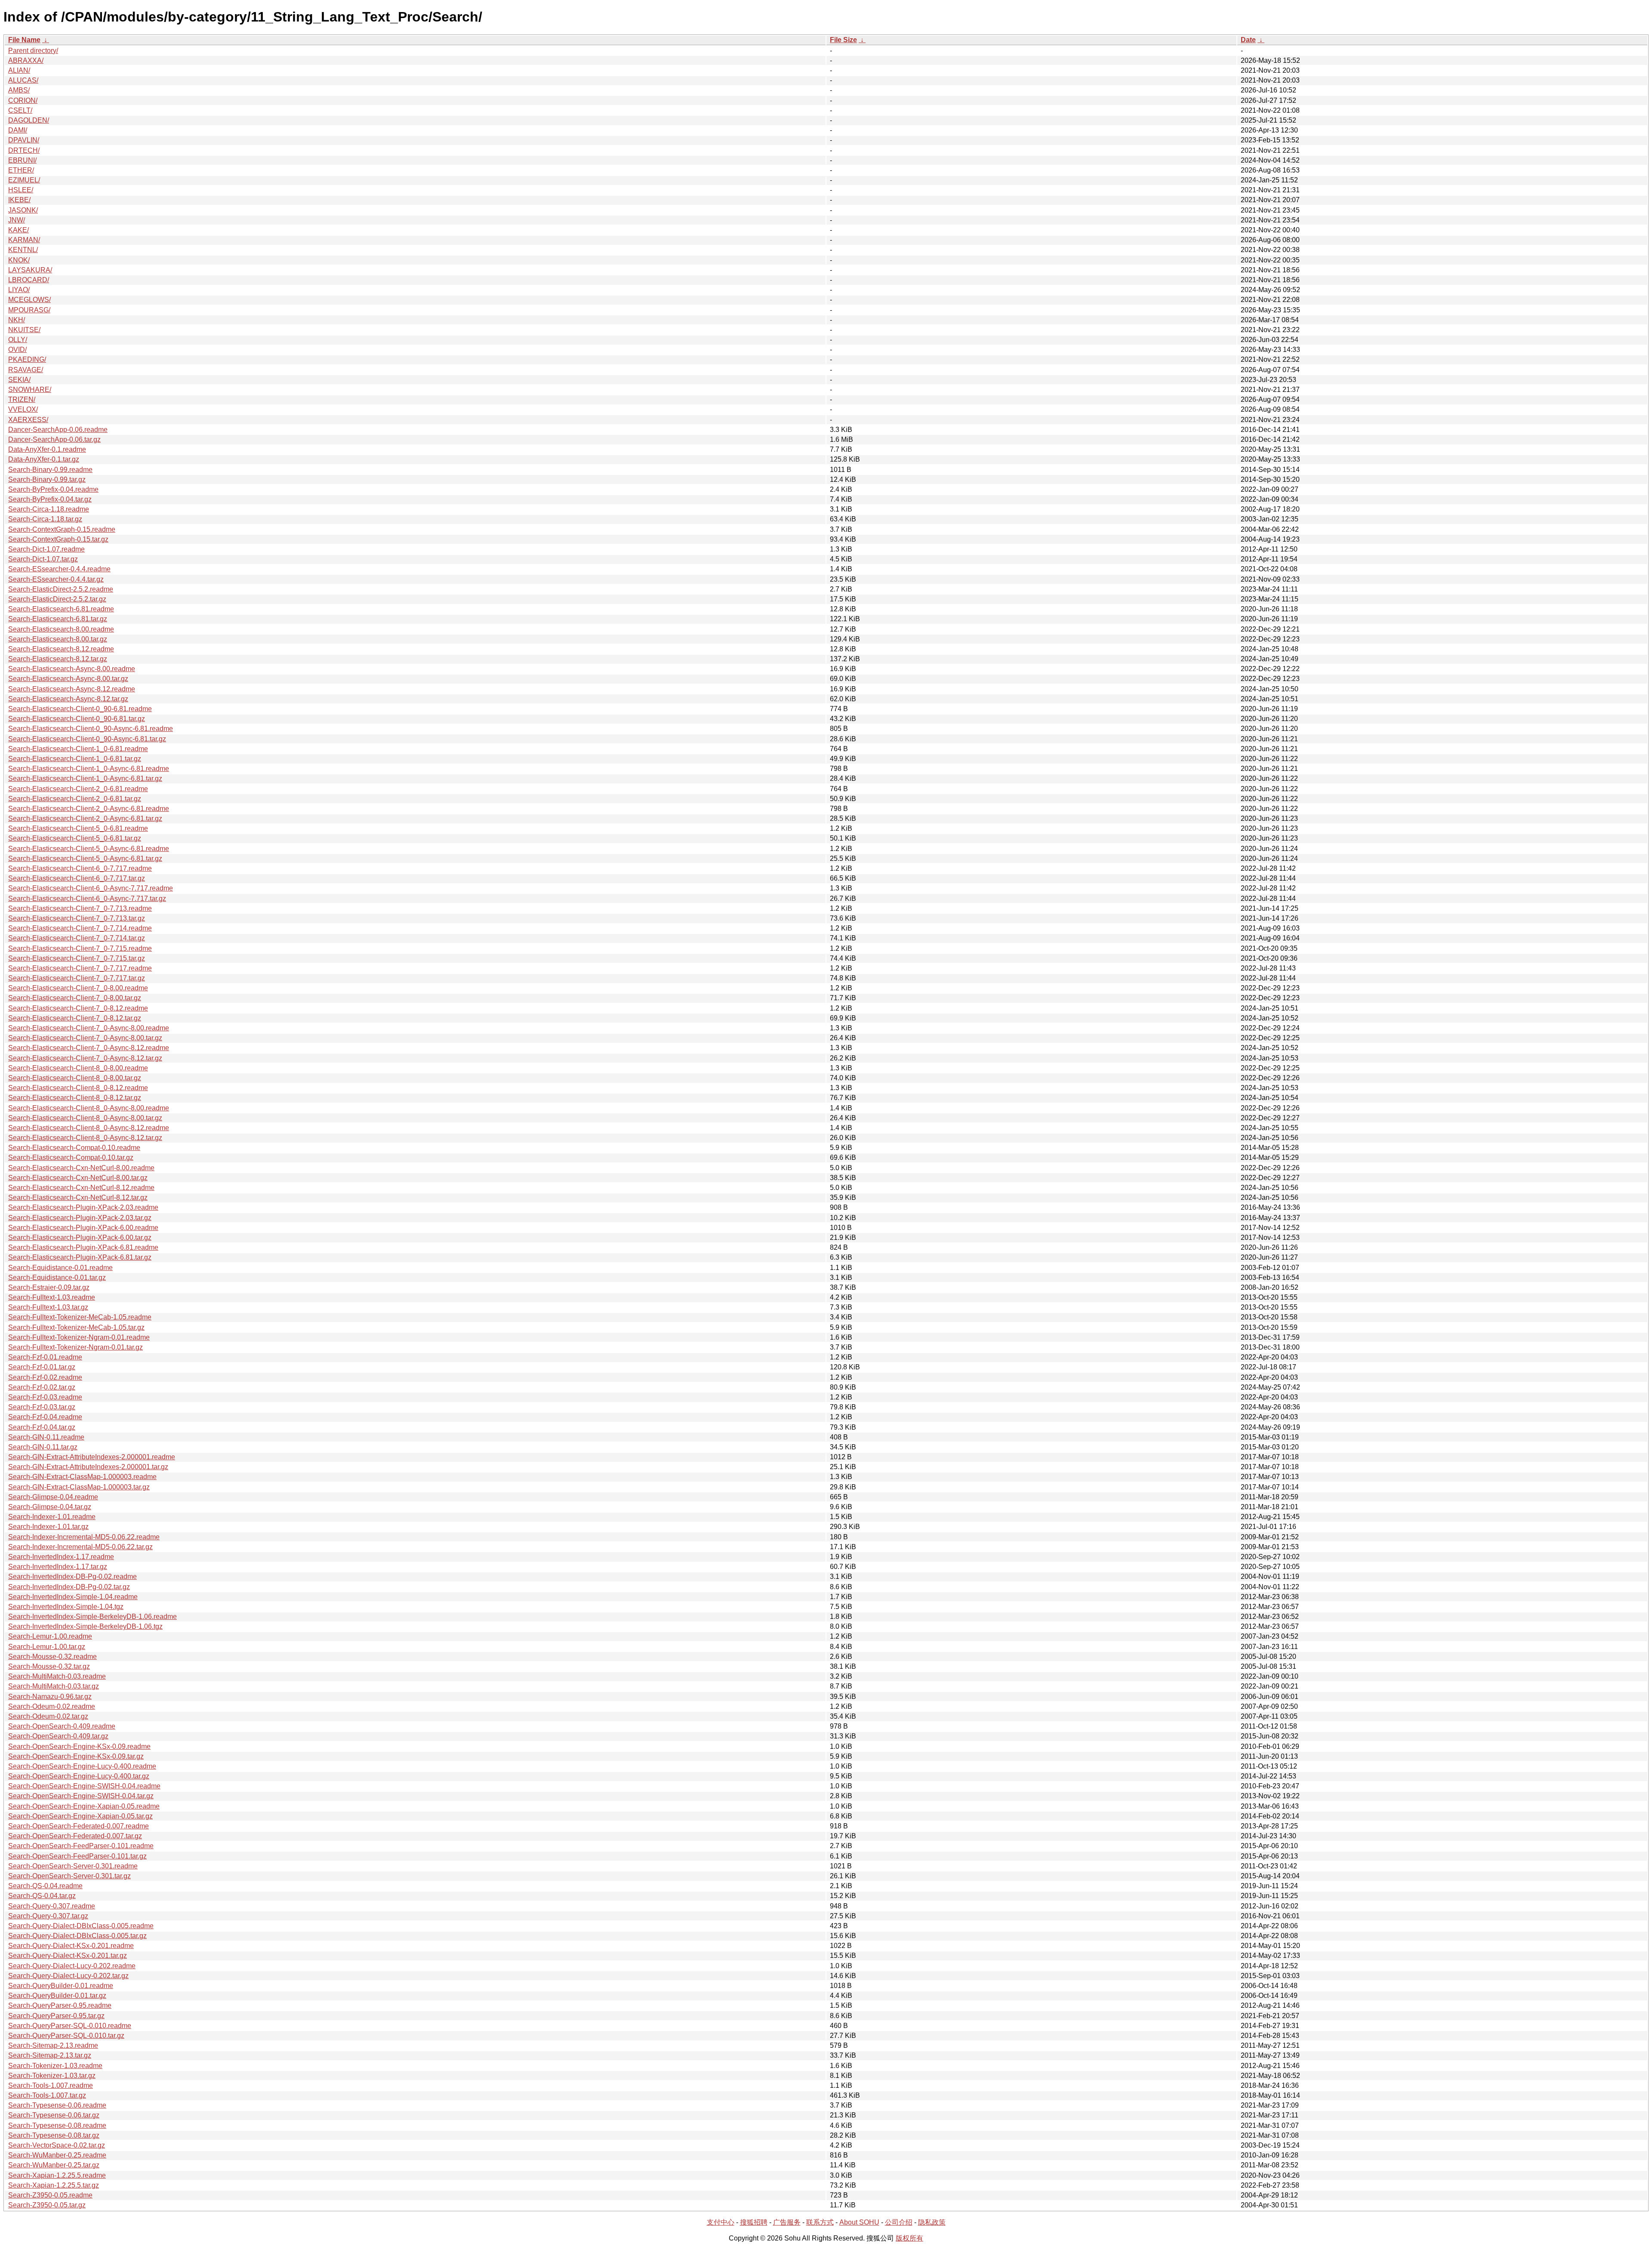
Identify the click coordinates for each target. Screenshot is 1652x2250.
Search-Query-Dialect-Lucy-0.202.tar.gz (68, 1976)
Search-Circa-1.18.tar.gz (45, 519)
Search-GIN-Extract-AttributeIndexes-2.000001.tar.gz (88, 1467)
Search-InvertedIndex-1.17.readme (61, 1557)
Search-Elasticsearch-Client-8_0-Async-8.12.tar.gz (85, 1138)
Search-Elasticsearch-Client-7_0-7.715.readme (80, 948)
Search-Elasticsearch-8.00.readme (61, 629)
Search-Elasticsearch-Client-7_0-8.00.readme (78, 988)
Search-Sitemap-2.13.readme (53, 2045)
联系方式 (820, 2222)
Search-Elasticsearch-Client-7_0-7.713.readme (80, 908)
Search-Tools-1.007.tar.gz (47, 2095)
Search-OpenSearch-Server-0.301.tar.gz (69, 1876)
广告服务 (787, 2222)
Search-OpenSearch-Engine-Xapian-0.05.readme (84, 1806)
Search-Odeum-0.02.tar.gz (48, 1716)
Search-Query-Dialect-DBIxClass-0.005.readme (81, 1926)
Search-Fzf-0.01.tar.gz (42, 1367)
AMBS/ (19, 90)
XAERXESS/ (28, 420)
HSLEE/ (21, 190)
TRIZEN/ (22, 399)
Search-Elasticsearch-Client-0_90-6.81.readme (80, 709)
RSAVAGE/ (26, 370)
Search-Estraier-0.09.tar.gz (49, 1287)
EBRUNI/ (22, 160)
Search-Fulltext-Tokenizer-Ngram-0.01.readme (79, 1337)
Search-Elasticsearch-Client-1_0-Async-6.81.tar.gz (85, 778)
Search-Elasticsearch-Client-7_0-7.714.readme (80, 928)
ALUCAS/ (23, 80)
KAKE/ (18, 230)
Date (1248, 40)
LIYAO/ (19, 290)
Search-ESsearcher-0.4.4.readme (59, 569)
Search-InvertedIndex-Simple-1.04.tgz (66, 1607)
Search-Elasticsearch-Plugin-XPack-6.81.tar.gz (80, 1257)
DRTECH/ (24, 150)
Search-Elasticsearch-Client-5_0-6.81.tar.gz (75, 838)
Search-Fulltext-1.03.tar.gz (48, 1307)
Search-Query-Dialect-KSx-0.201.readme (71, 1946)
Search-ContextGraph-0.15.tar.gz (58, 539)
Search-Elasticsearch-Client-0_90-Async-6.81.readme (91, 729)
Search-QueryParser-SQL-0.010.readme (70, 2026)
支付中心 (721, 2222)
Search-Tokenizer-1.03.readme (55, 2066)
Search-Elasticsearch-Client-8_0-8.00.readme (78, 1068)
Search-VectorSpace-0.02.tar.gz (57, 2145)
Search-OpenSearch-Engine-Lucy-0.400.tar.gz (79, 1776)
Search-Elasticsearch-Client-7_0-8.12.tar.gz (75, 1018)
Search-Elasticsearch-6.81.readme (61, 609)
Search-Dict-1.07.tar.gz (43, 559)
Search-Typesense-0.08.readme (57, 2125)
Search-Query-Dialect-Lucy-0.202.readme (72, 1966)
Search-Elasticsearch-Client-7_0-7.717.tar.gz (77, 978)
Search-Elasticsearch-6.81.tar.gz (58, 619)
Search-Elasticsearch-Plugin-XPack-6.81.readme (83, 1247)
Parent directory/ (33, 51)
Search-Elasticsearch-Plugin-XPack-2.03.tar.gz (80, 1218)
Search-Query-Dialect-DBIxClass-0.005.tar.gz (77, 1936)
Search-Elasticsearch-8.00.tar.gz (58, 639)
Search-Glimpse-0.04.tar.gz (50, 1507)
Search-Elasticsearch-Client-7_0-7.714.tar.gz (77, 938)
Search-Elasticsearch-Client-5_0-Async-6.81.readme (89, 849)
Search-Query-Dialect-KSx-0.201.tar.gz (68, 1956)
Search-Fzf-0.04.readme (45, 1417)
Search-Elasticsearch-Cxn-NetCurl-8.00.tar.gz (78, 1178)
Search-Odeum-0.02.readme (52, 1706)
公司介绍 (899, 2222)
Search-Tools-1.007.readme (51, 2085)
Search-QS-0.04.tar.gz (42, 1896)
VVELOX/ (23, 409)
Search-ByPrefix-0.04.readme (53, 489)
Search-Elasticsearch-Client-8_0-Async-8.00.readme (89, 1108)
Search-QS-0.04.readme (45, 1886)
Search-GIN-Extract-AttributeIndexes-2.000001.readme (92, 1457)
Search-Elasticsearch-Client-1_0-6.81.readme (78, 749)
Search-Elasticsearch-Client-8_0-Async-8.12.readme (89, 1128)
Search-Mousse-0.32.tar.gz (49, 1666)
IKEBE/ (19, 200)
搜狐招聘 (754, 2222)
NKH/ (17, 320)
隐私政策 (932, 2222)
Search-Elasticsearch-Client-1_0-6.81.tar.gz (75, 759)
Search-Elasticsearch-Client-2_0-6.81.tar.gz (75, 799)
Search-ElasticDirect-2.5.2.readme (61, 589)
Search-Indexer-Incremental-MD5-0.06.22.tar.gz (80, 1547)
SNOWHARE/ (30, 390)
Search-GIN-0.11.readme (46, 1437)
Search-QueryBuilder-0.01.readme (61, 1986)
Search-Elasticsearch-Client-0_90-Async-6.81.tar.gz (87, 739)
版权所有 (909, 2238)
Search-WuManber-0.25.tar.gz (54, 2165)
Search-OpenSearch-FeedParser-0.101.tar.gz (77, 1856)
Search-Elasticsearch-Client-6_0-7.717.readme (80, 868)
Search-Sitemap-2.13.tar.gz (50, 2055)
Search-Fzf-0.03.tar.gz (42, 1407)
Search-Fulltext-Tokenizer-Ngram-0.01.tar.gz (76, 1347)
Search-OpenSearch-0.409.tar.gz (58, 1736)
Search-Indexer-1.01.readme (52, 1517)
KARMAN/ (24, 240)
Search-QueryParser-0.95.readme (60, 2005)
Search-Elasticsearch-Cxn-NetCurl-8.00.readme (81, 1168)
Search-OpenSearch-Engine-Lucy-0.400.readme (82, 1766)
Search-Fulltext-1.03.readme (52, 1297)
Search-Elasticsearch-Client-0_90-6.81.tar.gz (77, 719)
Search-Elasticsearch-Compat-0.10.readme (74, 1148)
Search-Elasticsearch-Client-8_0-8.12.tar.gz (75, 1098)
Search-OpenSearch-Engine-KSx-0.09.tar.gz (76, 1756)
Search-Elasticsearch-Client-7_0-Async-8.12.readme (89, 1048)
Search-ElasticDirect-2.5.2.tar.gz (57, 599)
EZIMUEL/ (24, 180)
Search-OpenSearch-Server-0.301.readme (73, 1866)
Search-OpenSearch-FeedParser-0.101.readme (81, 1846)
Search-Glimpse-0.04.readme (53, 1497)
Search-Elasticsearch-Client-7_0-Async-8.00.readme (89, 1028)
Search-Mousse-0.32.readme (52, 1657)
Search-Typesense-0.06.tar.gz (54, 2115)
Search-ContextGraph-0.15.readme (62, 529)
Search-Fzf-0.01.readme (45, 1357)
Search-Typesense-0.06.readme (57, 2105)
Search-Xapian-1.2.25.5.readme (57, 2175)
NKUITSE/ (24, 330)
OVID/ (17, 350)
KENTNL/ (23, 250)
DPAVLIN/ (24, 140)
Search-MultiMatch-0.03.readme (57, 1676)
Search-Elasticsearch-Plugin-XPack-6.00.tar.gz (80, 1237)
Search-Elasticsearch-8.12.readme (61, 649)
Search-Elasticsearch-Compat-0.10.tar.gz (71, 1157)
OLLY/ (18, 340)
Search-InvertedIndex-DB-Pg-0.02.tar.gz (69, 1587)
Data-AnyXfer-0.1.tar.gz (44, 459)
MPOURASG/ (29, 310)
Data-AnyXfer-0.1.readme (47, 449)
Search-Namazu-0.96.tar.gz (50, 1697)
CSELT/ (20, 110)
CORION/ (23, 100)
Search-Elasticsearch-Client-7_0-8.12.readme (78, 1008)
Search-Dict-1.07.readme (46, 549)
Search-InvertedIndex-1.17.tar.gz (58, 1567)
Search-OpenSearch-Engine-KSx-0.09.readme (79, 1746)
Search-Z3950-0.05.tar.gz (47, 2205)
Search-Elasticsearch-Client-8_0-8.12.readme (78, 1088)
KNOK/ (19, 260)
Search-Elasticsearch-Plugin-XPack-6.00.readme (83, 1228)
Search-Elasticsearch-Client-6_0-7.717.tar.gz (77, 878)
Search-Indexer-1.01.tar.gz (48, 1527)
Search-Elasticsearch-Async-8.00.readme (72, 669)
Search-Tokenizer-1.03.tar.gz (52, 2076)
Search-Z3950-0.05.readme (50, 2195)
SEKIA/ (19, 380)
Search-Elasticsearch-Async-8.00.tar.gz (68, 679)
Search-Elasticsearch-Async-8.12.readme (72, 689)
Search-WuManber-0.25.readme (57, 2155)
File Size (843, 40)
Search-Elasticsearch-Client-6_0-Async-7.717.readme (91, 888)
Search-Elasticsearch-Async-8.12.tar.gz (68, 699)
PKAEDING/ (27, 359)
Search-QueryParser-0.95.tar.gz (56, 2016)
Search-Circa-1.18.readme (49, 509)
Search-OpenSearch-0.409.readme (62, 1726)
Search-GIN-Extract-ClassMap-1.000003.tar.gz (79, 1487)
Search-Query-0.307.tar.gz (48, 1916)
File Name (24, 40)
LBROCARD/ (29, 280)
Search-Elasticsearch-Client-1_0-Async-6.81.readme (89, 769)
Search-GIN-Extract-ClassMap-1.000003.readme (82, 1477)
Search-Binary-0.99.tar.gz (47, 479)
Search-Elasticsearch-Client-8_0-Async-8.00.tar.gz (85, 1118)
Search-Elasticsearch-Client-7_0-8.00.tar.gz (75, 998)
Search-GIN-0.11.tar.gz (43, 1447)
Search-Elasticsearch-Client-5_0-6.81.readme (78, 828)
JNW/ (17, 220)
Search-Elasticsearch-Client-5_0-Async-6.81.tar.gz (85, 858)
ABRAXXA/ (26, 60)
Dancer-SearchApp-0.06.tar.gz (54, 439)
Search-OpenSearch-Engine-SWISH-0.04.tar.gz (81, 1796)
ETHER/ (21, 170)
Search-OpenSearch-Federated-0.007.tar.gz (75, 1836)
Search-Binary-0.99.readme (50, 470)
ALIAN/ (19, 70)
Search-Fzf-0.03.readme (45, 1397)
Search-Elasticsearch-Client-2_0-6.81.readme (78, 789)
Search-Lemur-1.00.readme (50, 1636)
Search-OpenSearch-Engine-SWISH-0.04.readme (84, 1786)
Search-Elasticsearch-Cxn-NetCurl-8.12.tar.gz (78, 1197)
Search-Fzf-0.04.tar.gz (42, 1427)
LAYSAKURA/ (30, 270)
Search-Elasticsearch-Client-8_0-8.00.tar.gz (75, 1078)
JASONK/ (23, 210)
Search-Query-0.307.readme (52, 1906)
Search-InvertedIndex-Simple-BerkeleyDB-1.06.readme (92, 1617)
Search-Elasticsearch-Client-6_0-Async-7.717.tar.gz (87, 898)
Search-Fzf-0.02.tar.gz (42, 1387)
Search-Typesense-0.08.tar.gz (54, 2135)
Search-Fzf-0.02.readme (45, 1377)
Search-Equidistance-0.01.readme (60, 1268)
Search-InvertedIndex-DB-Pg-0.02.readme (72, 1577)
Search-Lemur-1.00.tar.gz (47, 1647)
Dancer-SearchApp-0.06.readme (58, 430)
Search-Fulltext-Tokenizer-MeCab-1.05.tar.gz (76, 1327)
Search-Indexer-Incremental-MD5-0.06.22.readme (84, 1537)
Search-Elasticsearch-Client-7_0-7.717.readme (80, 968)
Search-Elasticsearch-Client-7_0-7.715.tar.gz (77, 958)
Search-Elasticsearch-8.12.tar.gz (58, 659)
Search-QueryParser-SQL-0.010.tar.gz (66, 2036)
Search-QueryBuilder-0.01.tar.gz (57, 1996)
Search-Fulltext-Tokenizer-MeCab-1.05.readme (80, 1317)
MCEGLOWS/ (29, 300)
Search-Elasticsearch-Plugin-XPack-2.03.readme (83, 1207)
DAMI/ (18, 130)
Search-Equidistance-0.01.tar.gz (57, 1278)
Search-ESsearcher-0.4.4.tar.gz (56, 579)
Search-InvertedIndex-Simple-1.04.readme (73, 1597)
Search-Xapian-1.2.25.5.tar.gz (54, 2185)
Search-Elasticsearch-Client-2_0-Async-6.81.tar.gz (85, 818)
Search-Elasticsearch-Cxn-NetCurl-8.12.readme (81, 1188)
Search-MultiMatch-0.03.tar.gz (54, 1686)
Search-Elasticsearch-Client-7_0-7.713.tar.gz (77, 918)
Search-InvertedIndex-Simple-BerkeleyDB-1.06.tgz (85, 1626)
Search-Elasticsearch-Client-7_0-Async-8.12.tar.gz (85, 1058)
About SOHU (859, 2222)
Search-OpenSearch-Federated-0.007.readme (79, 1826)
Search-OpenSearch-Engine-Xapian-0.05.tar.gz (80, 1816)
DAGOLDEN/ (29, 120)
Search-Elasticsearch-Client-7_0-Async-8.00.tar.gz (85, 1038)
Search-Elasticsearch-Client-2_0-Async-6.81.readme (89, 809)
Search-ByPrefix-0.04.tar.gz (50, 499)
